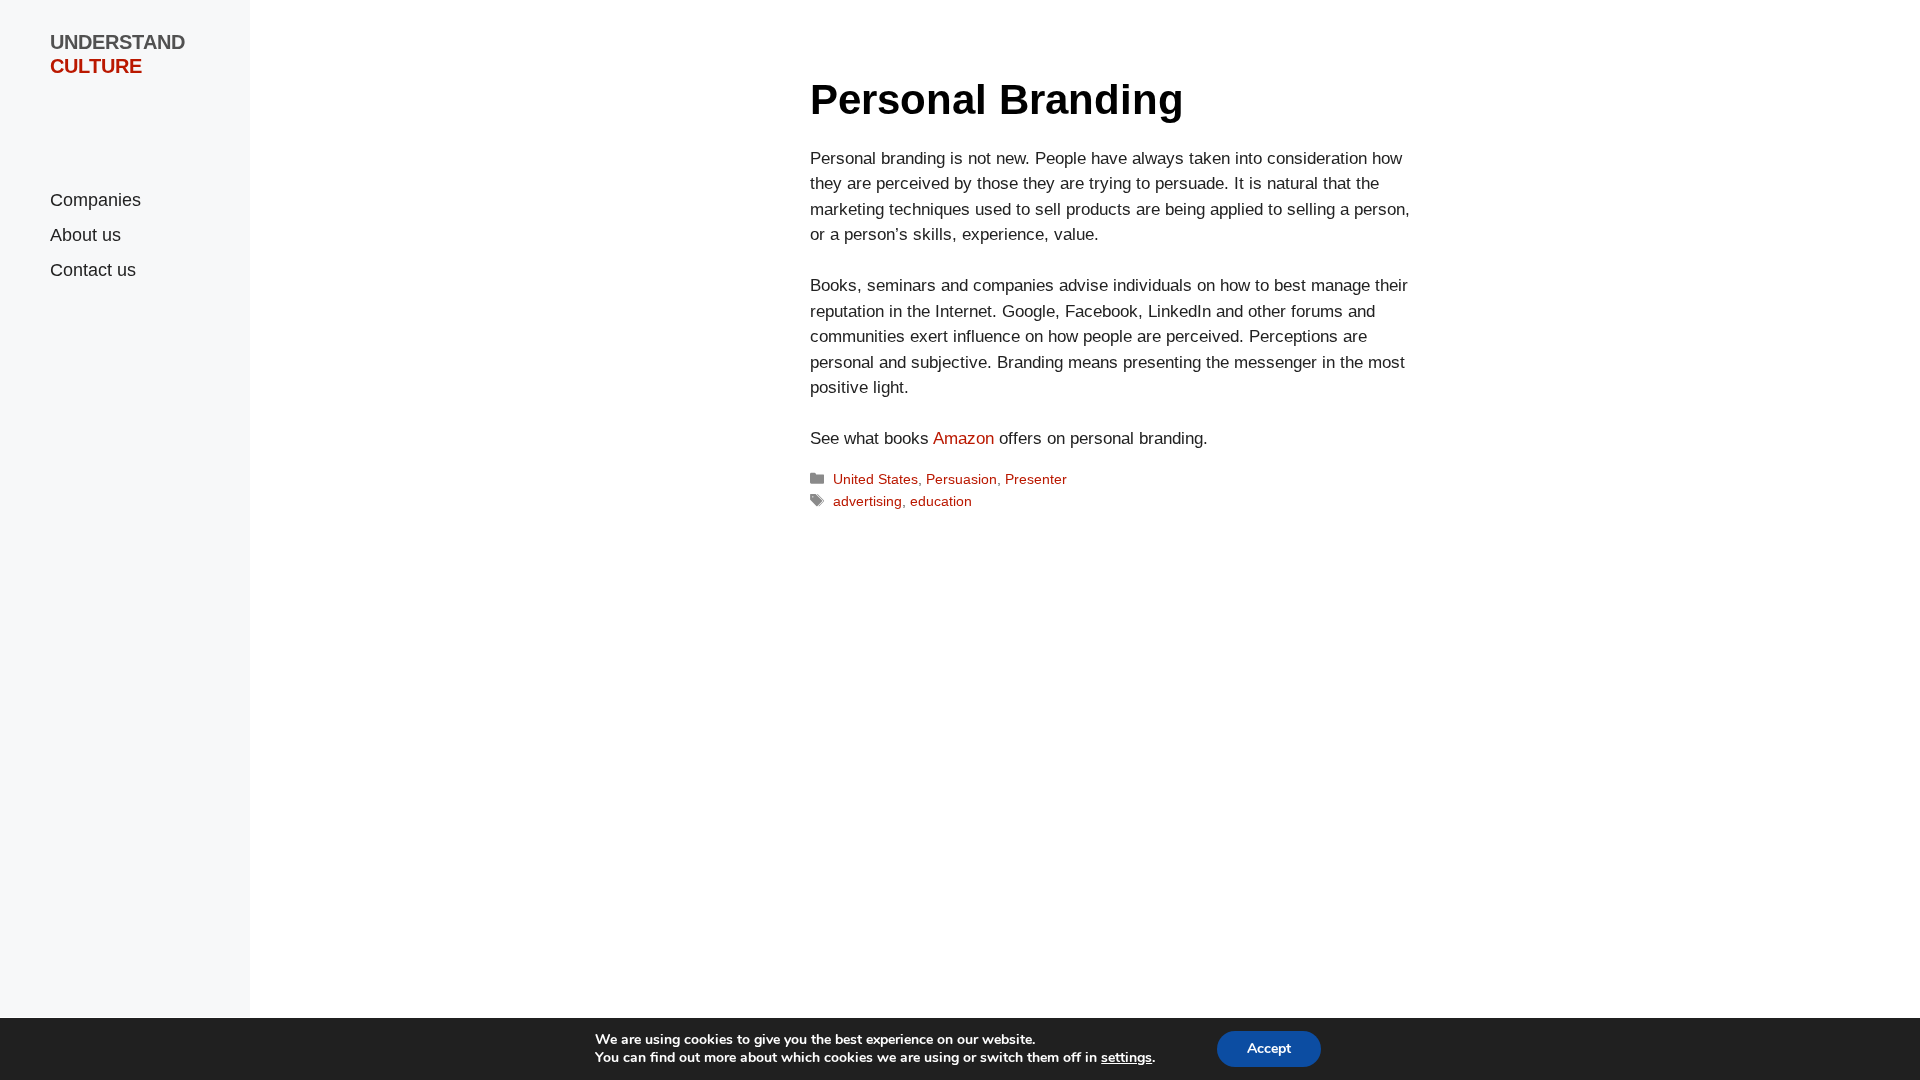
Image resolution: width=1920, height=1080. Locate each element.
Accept (1269, 1048)
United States (875, 479)
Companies (95, 200)
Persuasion (961, 479)
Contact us (93, 270)
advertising (867, 501)
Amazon (963, 438)
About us (85, 235)
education (941, 501)
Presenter (1036, 479)
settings (1126, 1058)
